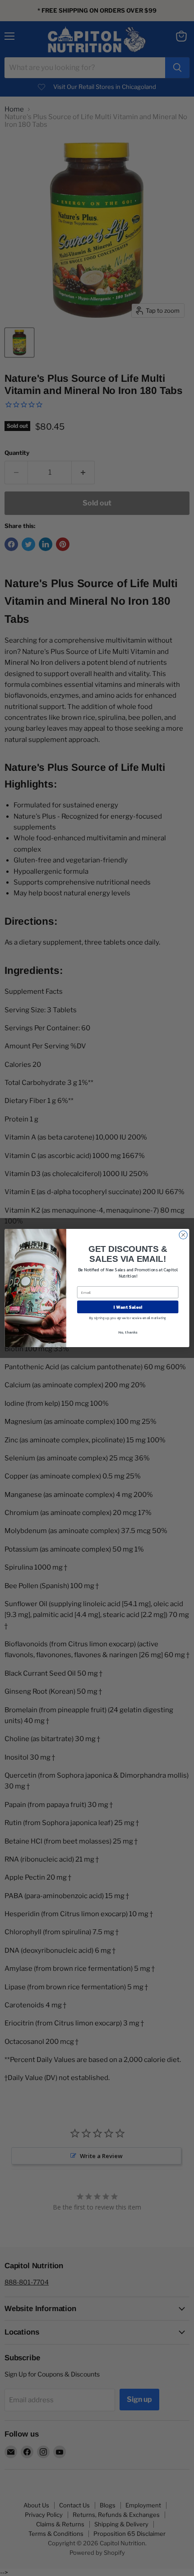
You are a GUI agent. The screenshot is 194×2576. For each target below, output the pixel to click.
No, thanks (128, 1332)
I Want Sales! (127, 1307)
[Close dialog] (183, 1235)
